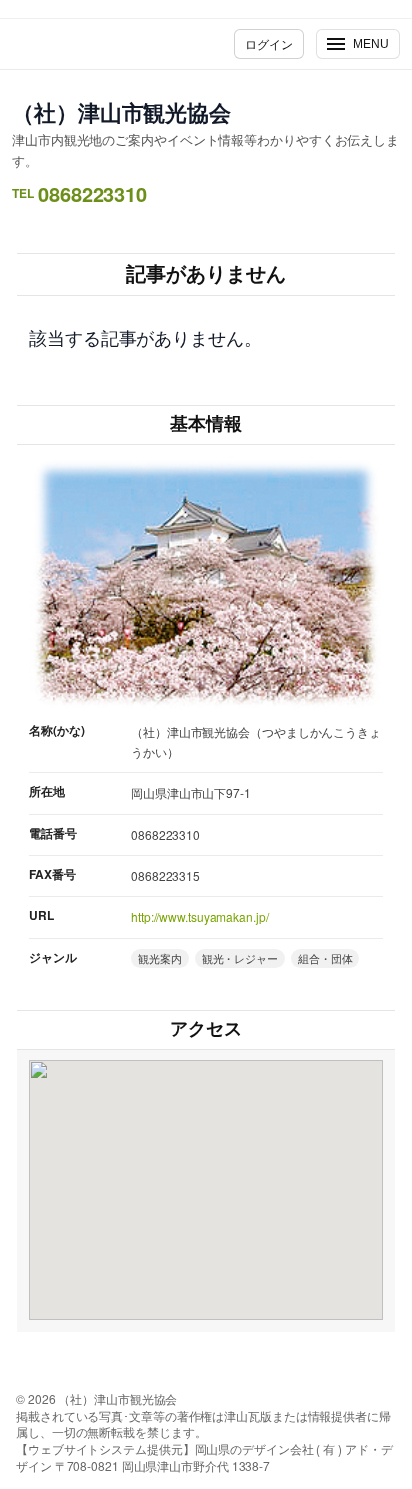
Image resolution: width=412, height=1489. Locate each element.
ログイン (269, 43)
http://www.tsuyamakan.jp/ (200, 916)
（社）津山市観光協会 (121, 112)
